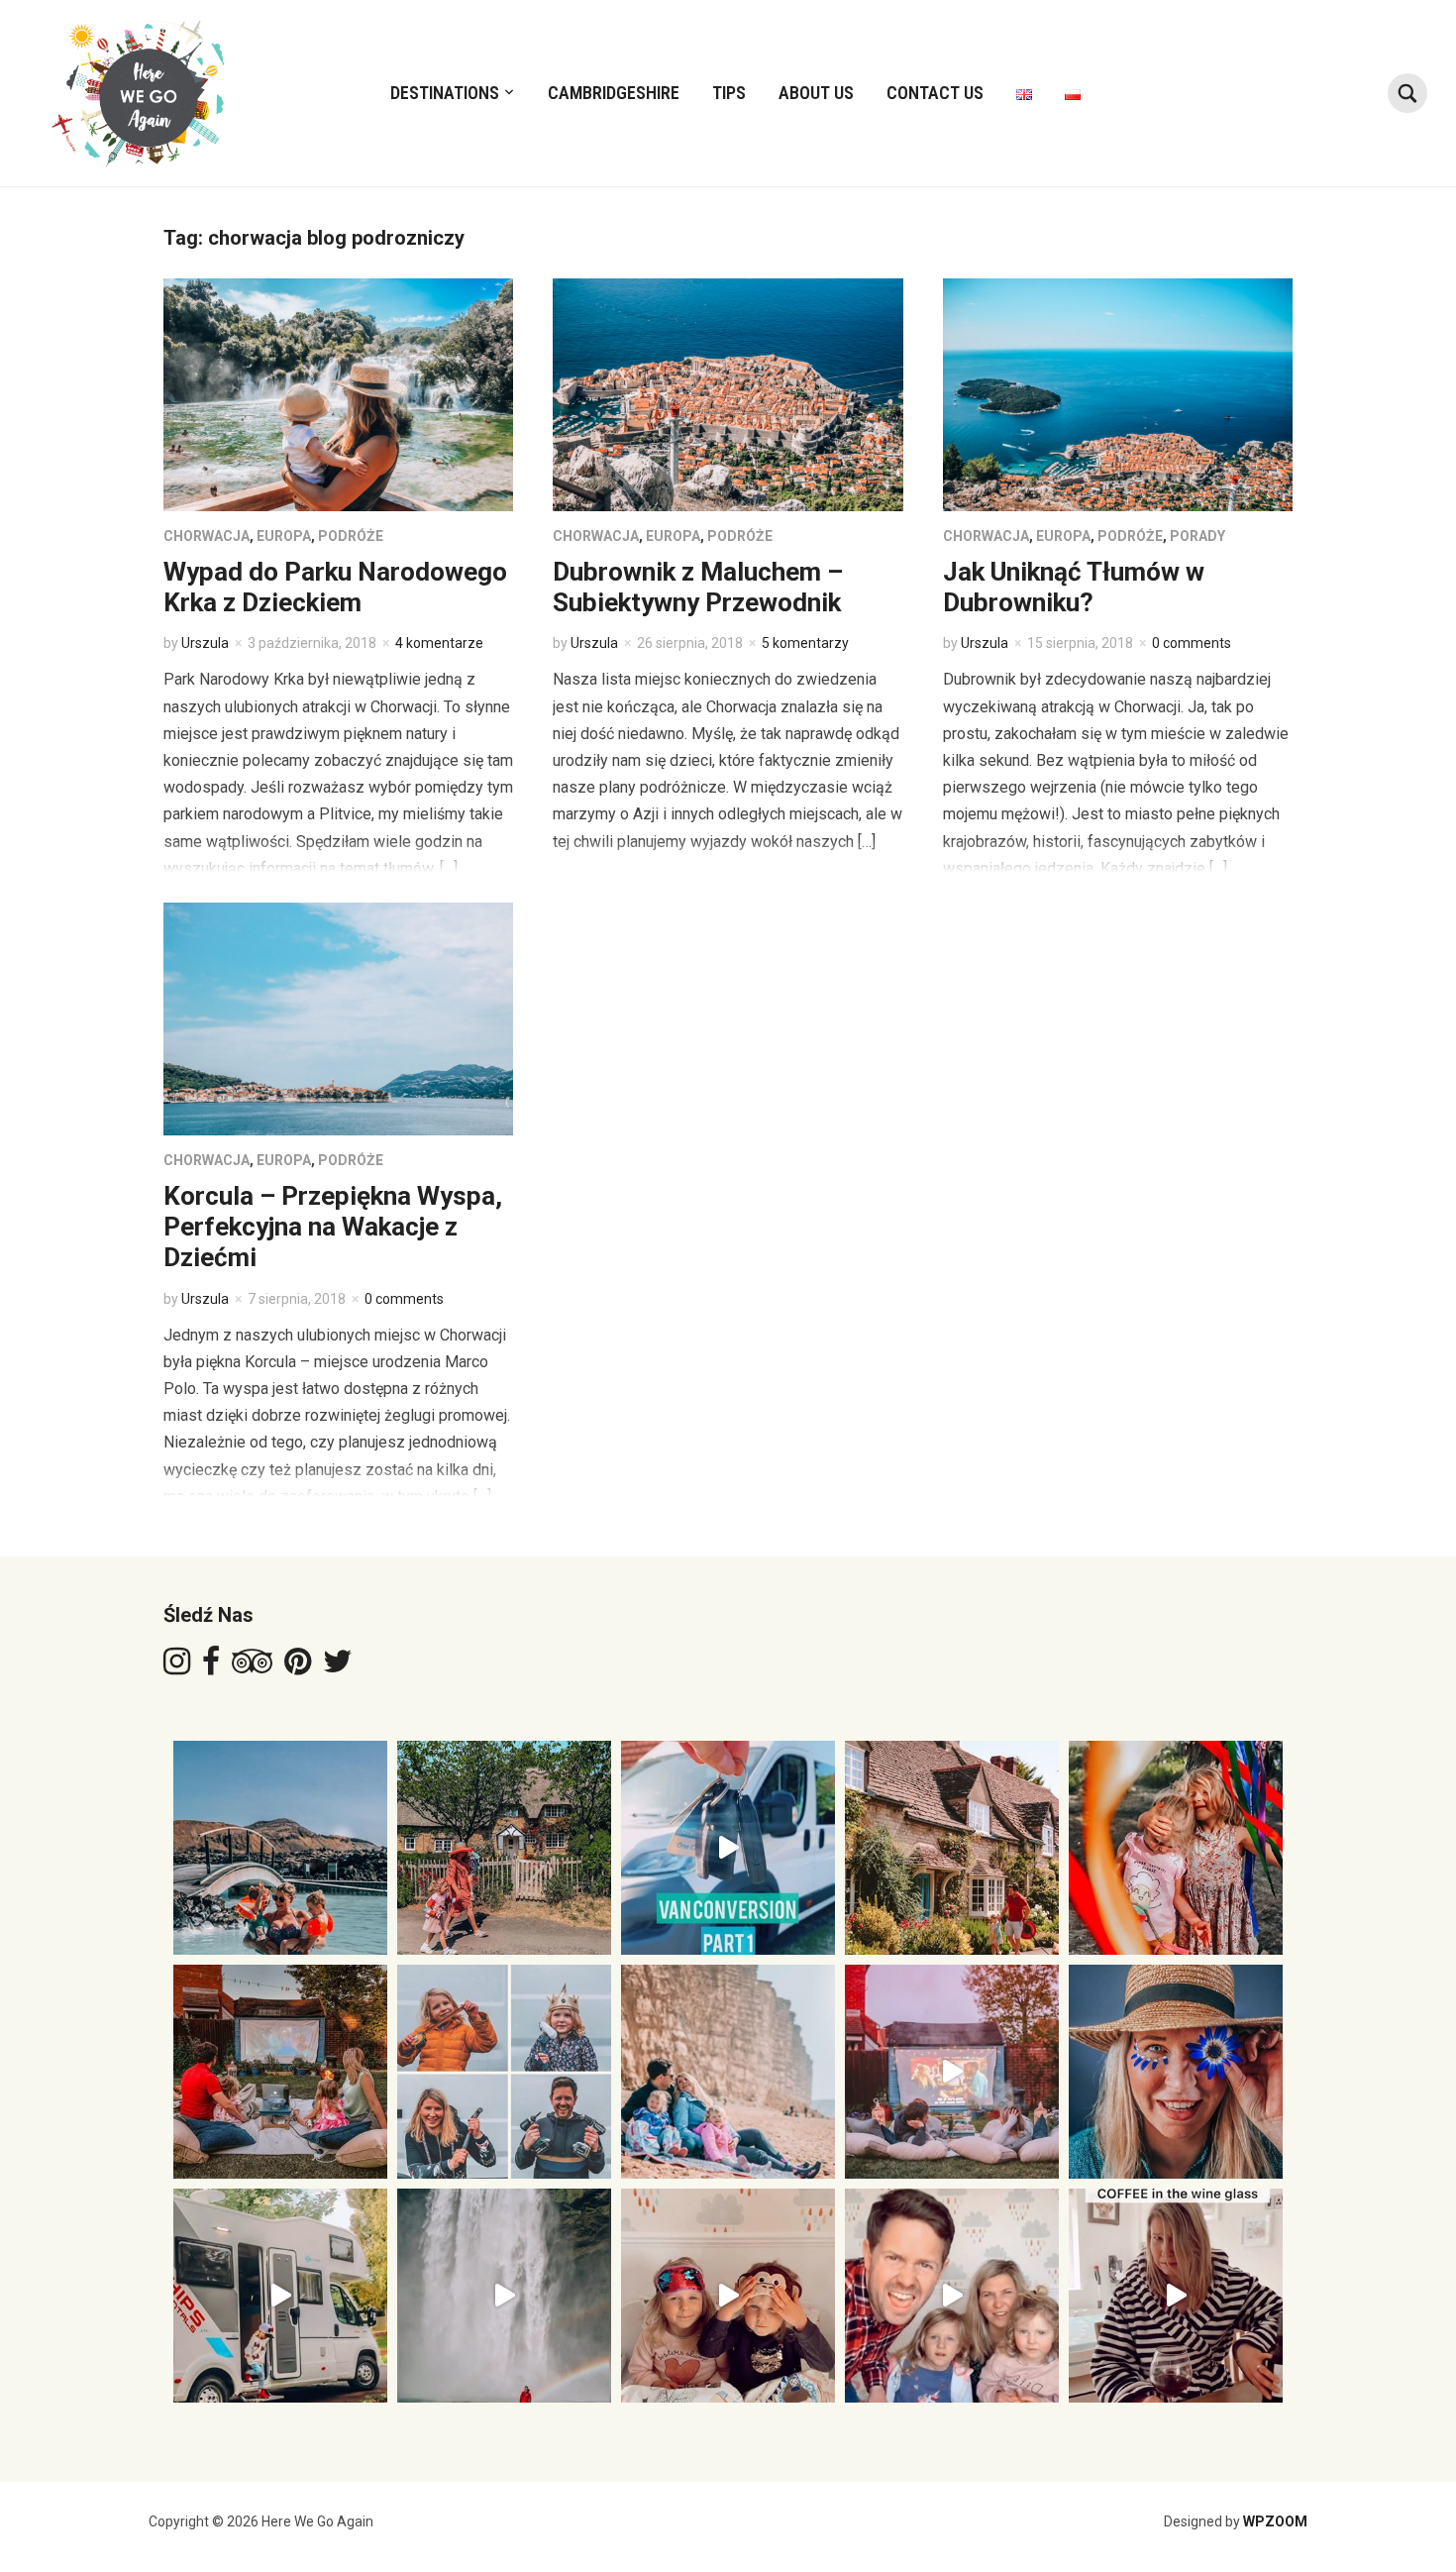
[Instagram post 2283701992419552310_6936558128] (952, 2296)
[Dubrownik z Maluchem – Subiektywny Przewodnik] (728, 394)
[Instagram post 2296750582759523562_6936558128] (952, 2072)
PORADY (1197, 536)
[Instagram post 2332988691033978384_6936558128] (728, 1848)
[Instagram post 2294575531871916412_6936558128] (1176, 2072)
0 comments (1192, 643)
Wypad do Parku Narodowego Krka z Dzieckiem (335, 587)
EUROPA (284, 536)
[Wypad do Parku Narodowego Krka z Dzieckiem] (338, 394)
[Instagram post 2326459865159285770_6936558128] (952, 1848)
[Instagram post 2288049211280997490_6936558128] (728, 2296)
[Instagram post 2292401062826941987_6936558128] (280, 2296)
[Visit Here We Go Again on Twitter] (338, 1667)
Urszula (205, 643)
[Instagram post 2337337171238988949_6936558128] (504, 1848)
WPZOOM (1275, 2521)
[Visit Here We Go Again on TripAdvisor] (252, 1667)
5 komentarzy (805, 643)
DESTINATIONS (445, 93)
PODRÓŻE (351, 536)
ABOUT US (816, 93)
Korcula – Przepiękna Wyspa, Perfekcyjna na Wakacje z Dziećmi (333, 1227)
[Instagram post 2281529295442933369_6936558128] (1176, 2296)
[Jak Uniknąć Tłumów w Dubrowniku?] (1118, 394)
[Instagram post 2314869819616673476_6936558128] (280, 2072)
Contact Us (935, 93)
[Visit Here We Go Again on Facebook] (211, 1667)
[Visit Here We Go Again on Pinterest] (298, 1667)
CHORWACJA (207, 536)
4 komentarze (439, 643)
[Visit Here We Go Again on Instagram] (177, 1667)
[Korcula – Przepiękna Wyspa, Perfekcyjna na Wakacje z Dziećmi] (338, 1018)
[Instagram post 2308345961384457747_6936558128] (504, 2072)
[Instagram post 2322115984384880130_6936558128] (1176, 1848)
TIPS (729, 93)
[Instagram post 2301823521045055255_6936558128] (728, 2072)
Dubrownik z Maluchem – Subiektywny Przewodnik (698, 587)
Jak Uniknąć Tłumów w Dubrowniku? (1074, 587)
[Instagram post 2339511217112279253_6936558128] (280, 1848)
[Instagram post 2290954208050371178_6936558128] (504, 2296)
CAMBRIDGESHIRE (614, 93)
